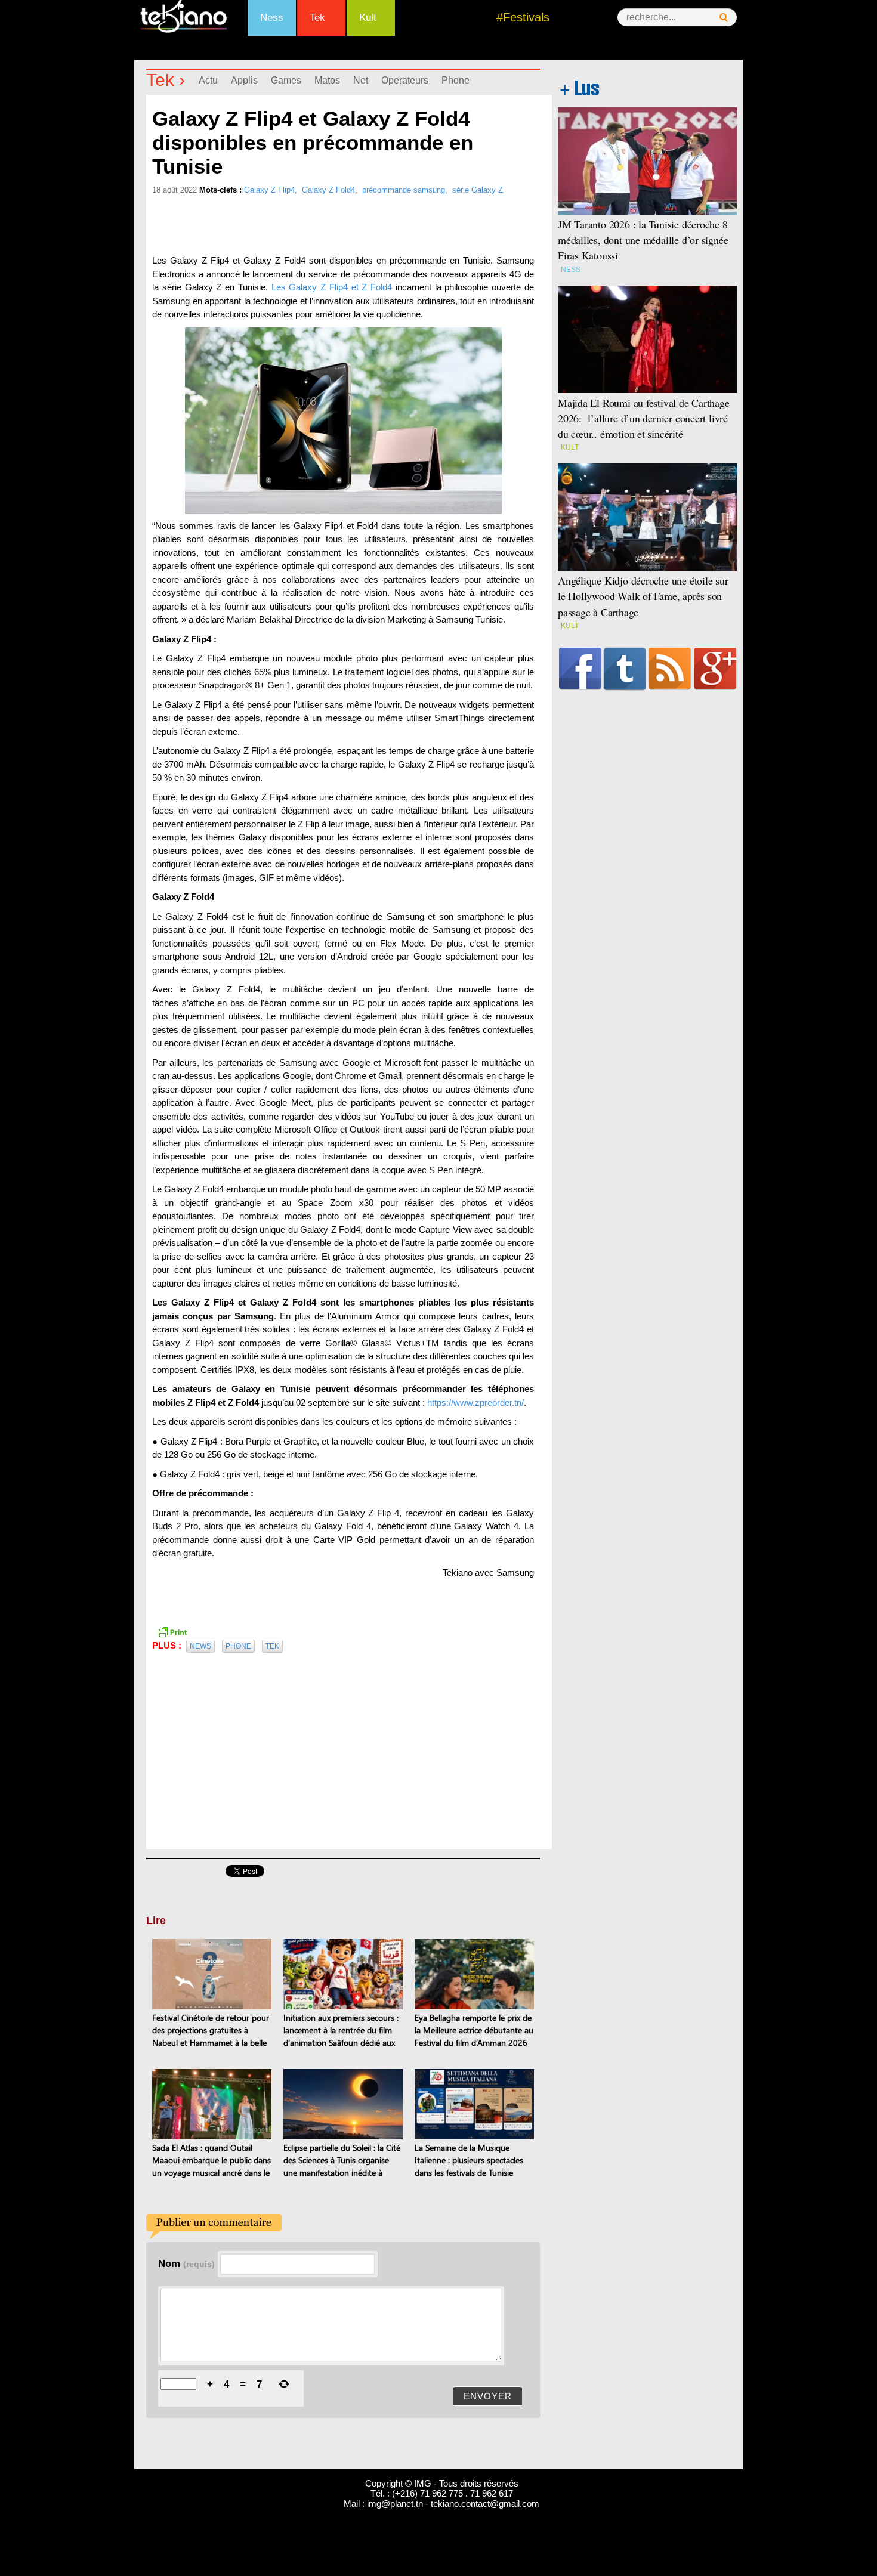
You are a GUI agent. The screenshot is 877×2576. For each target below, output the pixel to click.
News (200, 1646)
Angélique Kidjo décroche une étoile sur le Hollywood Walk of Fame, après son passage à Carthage (643, 596)
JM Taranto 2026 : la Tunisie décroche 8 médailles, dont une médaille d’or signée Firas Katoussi (643, 240)
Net (361, 80)
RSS (670, 669)
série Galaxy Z (478, 190)
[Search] (724, 18)
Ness (272, 18)
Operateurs (405, 80)
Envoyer (488, 2396)
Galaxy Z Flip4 (269, 190)
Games (286, 80)
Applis (244, 80)
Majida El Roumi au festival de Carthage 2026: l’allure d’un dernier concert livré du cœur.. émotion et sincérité (644, 418)
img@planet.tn (395, 2504)
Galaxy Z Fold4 (328, 190)
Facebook (580, 669)
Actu (208, 80)
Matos (327, 80)
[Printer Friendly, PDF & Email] (172, 1631)
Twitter (625, 669)
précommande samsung (404, 190)
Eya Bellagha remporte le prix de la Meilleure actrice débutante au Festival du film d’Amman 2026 (474, 2030)
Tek (317, 18)
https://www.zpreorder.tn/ (475, 1403)
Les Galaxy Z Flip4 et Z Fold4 (332, 287)
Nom (186, 2263)
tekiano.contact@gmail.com (485, 2504)
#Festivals (523, 17)
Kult (368, 18)
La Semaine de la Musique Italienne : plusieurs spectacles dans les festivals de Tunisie (469, 2160)
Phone (456, 80)
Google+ (716, 669)
